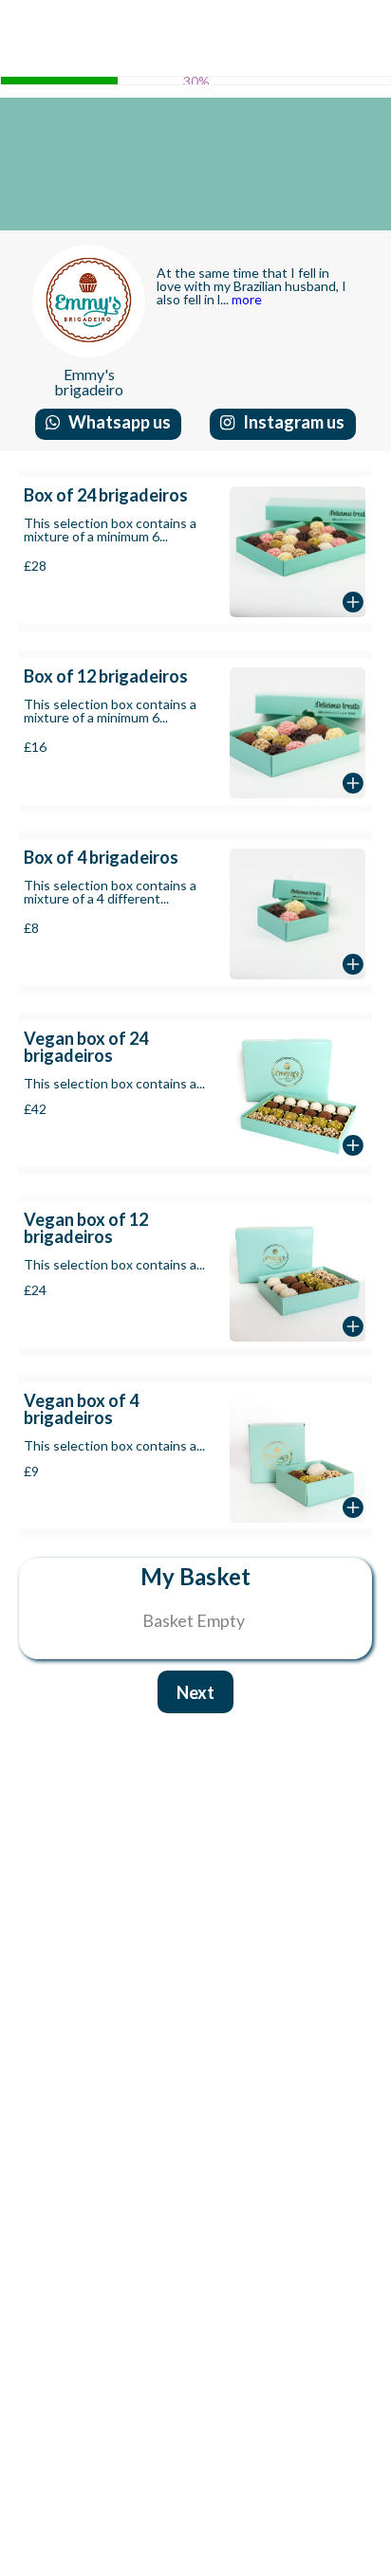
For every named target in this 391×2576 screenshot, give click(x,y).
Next (195, 1692)
